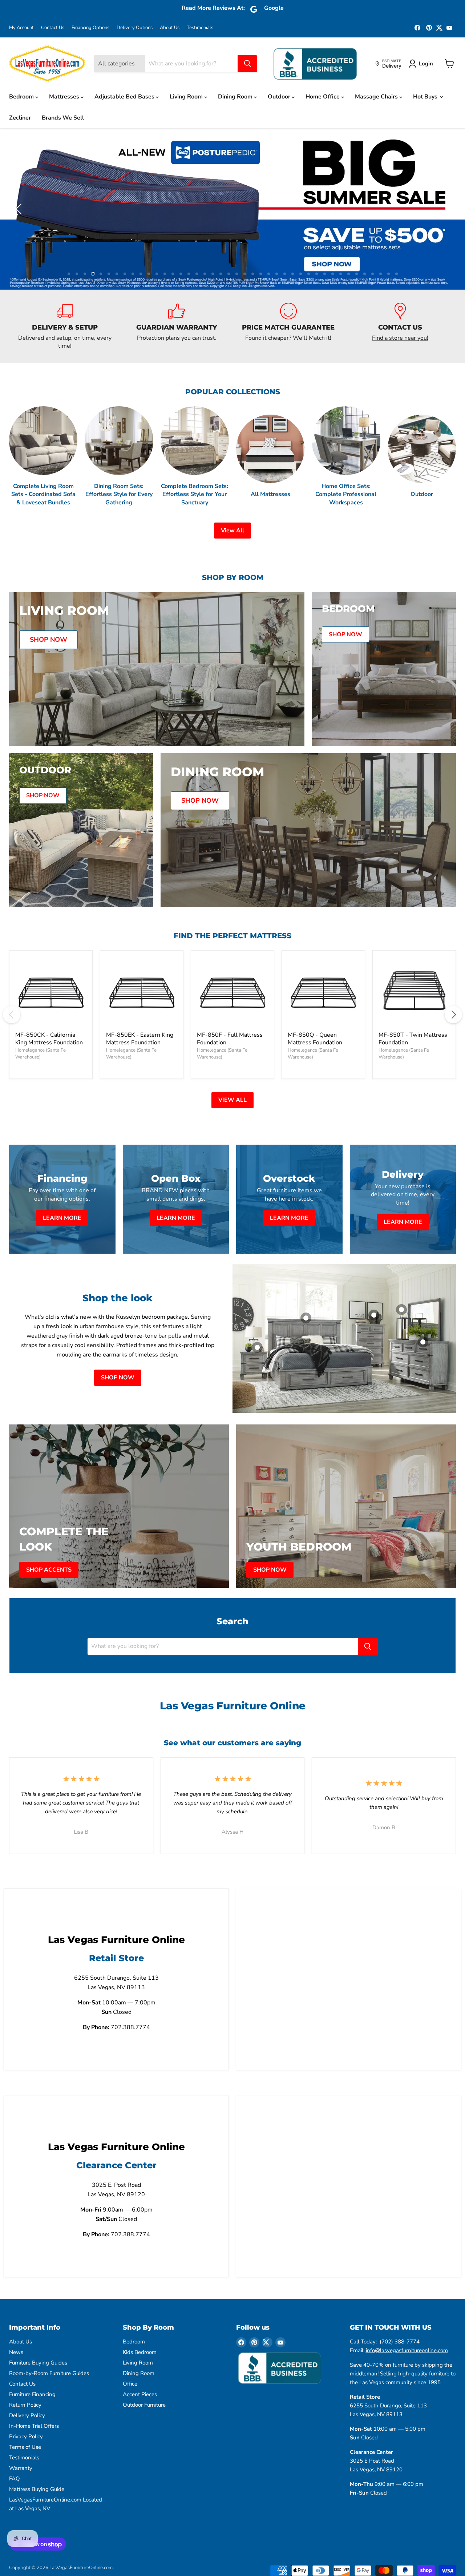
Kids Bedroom (140, 2304)
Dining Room (236, 97)
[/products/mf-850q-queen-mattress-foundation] (323, 944)
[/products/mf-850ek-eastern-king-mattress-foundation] (142, 944)
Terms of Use (25, 2399)
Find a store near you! (400, 290)
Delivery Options (135, 28)
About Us (170, 28)
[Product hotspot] (306, 1270)
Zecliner (20, 118)
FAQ (15, 2431)
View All (232, 483)
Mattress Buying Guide (37, 2441)
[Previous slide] (20, 185)
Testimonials (200, 28)
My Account (21, 28)
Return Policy (25, 2357)
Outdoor (280, 97)
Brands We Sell (63, 118)
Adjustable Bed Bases (125, 97)
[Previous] (12, 967)
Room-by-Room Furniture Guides (49, 2325)
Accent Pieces (140, 2346)
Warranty (21, 2420)
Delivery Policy (27, 2367)
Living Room (187, 97)
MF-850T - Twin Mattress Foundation (413, 991)
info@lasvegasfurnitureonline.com (407, 2302)
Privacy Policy (26, 2388)
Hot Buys (426, 97)
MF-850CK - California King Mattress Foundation (49, 991)
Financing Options (90, 28)
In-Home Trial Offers (34, 2378)
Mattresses (65, 97)
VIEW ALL (232, 1052)
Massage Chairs (377, 97)
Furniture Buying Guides (38, 2315)
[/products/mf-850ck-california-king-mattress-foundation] (51, 944)
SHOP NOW (118, 1330)
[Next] (453, 967)
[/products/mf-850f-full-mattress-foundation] (232, 944)
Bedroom (22, 97)
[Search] (247, 64)
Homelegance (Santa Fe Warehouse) (41, 1006)
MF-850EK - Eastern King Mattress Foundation (140, 991)
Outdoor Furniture (144, 2357)
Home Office (323, 97)
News (16, 2304)
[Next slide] (445, 185)
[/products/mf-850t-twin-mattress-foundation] (414, 944)
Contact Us (53, 28)
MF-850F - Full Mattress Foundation (230, 991)
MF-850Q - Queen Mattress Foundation (315, 991)
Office (130, 2336)
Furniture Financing (32, 2346)
